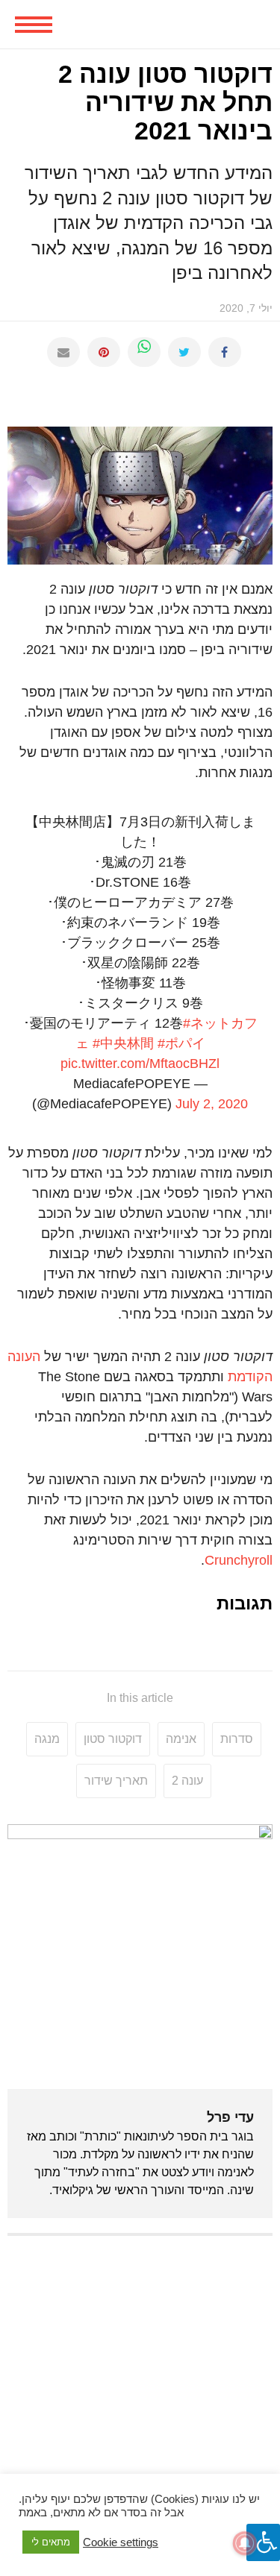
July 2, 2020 (212, 1104)
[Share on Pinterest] (104, 352)
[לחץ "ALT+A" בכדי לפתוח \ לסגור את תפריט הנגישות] (263, 2542)
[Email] (63, 352)
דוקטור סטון (113, 1739)
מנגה (47, 1739)
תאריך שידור (116, 1781)
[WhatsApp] (144, 352)
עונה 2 (187, 1781)
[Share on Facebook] (225, 352)
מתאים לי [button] (51, 2542)
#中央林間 (123, 1043)
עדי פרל (230, 2117)
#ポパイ (181, 1043)
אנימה (181, 1739)
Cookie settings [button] (121, 2542)
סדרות (237, 1739)
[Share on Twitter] (184, 352)
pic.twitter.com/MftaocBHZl (140, 1064)
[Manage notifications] (245, 2543)
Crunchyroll (239, 1560)
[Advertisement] (140, 2391)
